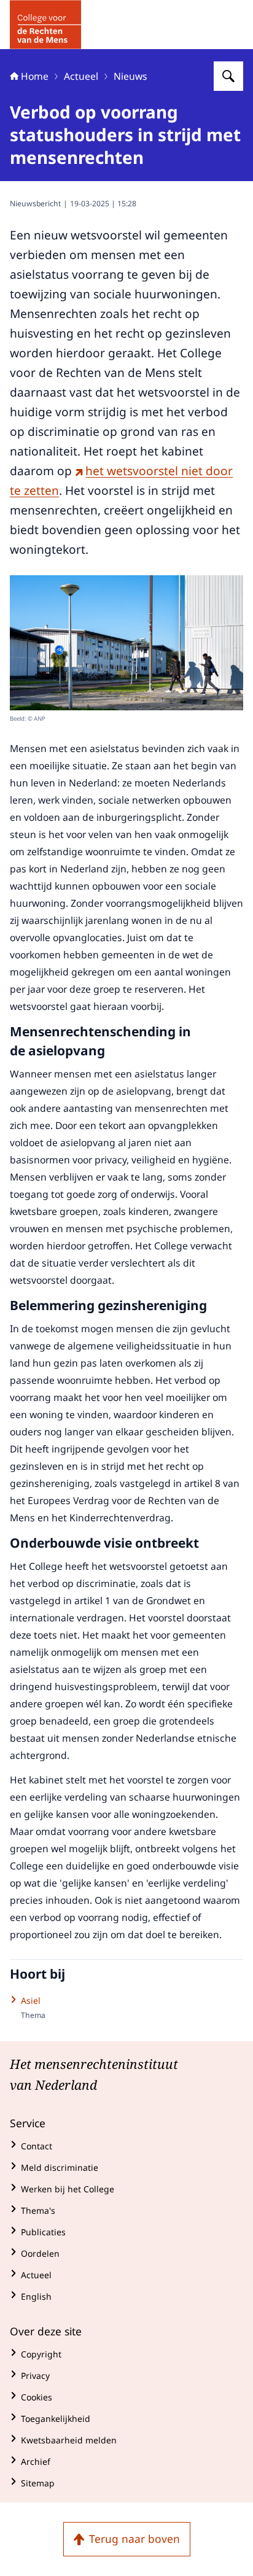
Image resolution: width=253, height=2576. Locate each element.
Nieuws (130, 76)
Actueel (81, 76)
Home (35, 76)
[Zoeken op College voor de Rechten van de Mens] (228, 76)
